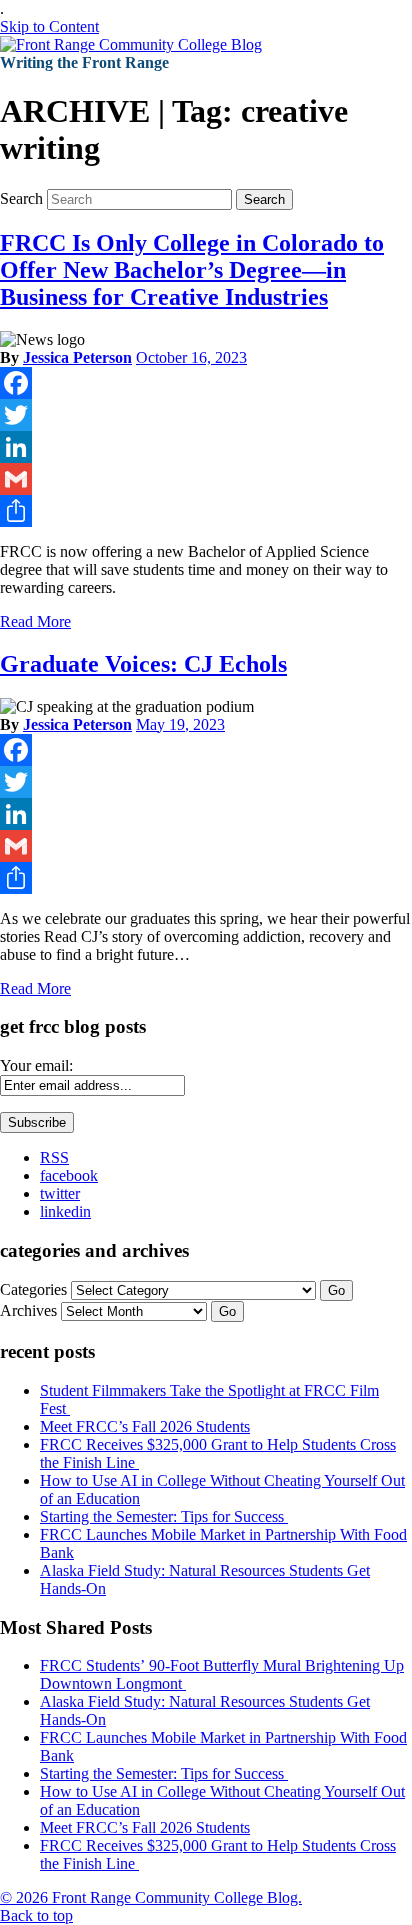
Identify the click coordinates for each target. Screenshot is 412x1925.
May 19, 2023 (180, 724)
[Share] (206, 511)
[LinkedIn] (206, 447)
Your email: (36, 1065)
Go (336, 1290)
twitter (60, 1193)
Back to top (36, 1915)
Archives (28, 1310)
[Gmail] (206, 479)
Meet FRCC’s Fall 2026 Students (145, 1426)
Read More (35, 621)
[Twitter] (206, 415)
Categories (33, 1289)
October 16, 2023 (191, 357)
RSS (54, 1157)
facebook (69, 1175)
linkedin (65, 1211)
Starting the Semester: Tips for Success (164, 1516)
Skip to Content (49, 26)
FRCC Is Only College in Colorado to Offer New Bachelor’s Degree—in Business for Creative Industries (192, 270)
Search (21, 198)
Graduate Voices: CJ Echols (143, 664)
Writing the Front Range (84, 62)
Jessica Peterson (77, 357)
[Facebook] (206, 383)
